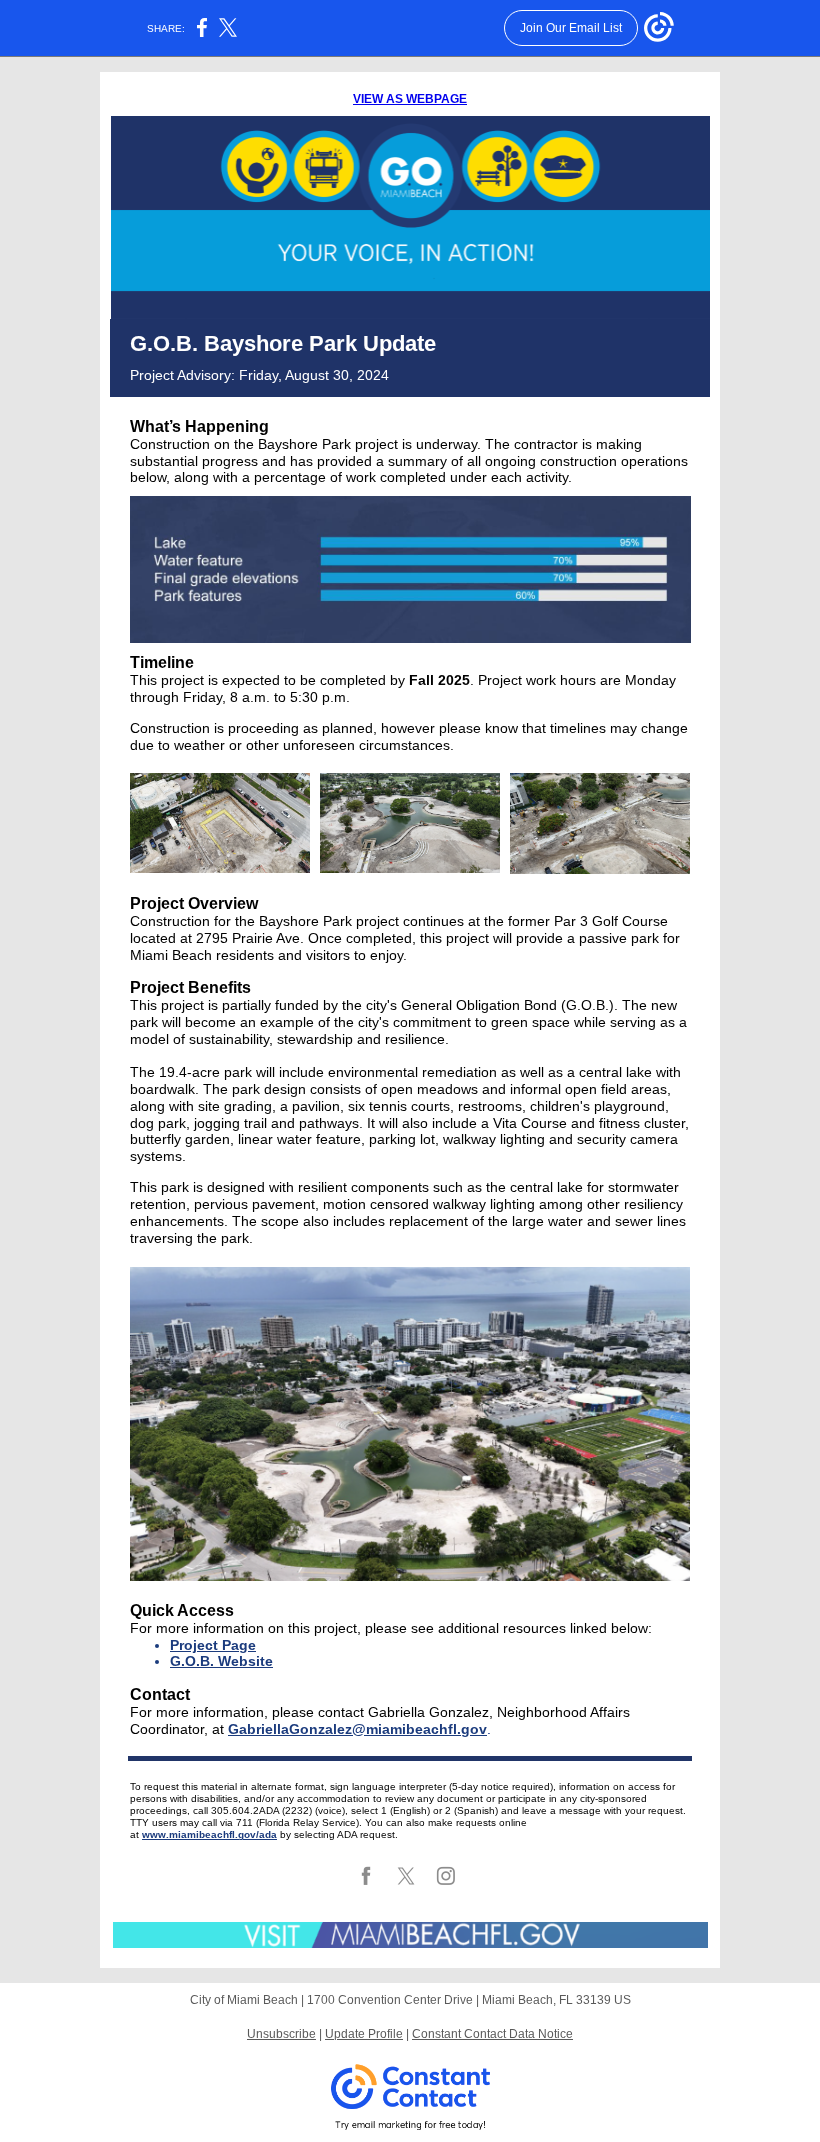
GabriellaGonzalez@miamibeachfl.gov (357, 1729)
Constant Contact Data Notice (492, 2034)
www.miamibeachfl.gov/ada (209, 1834)
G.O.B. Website (221, 1661)
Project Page (213, 1645)
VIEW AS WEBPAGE (410, 99)
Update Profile (364, 2034)
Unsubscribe (281, 2034)
